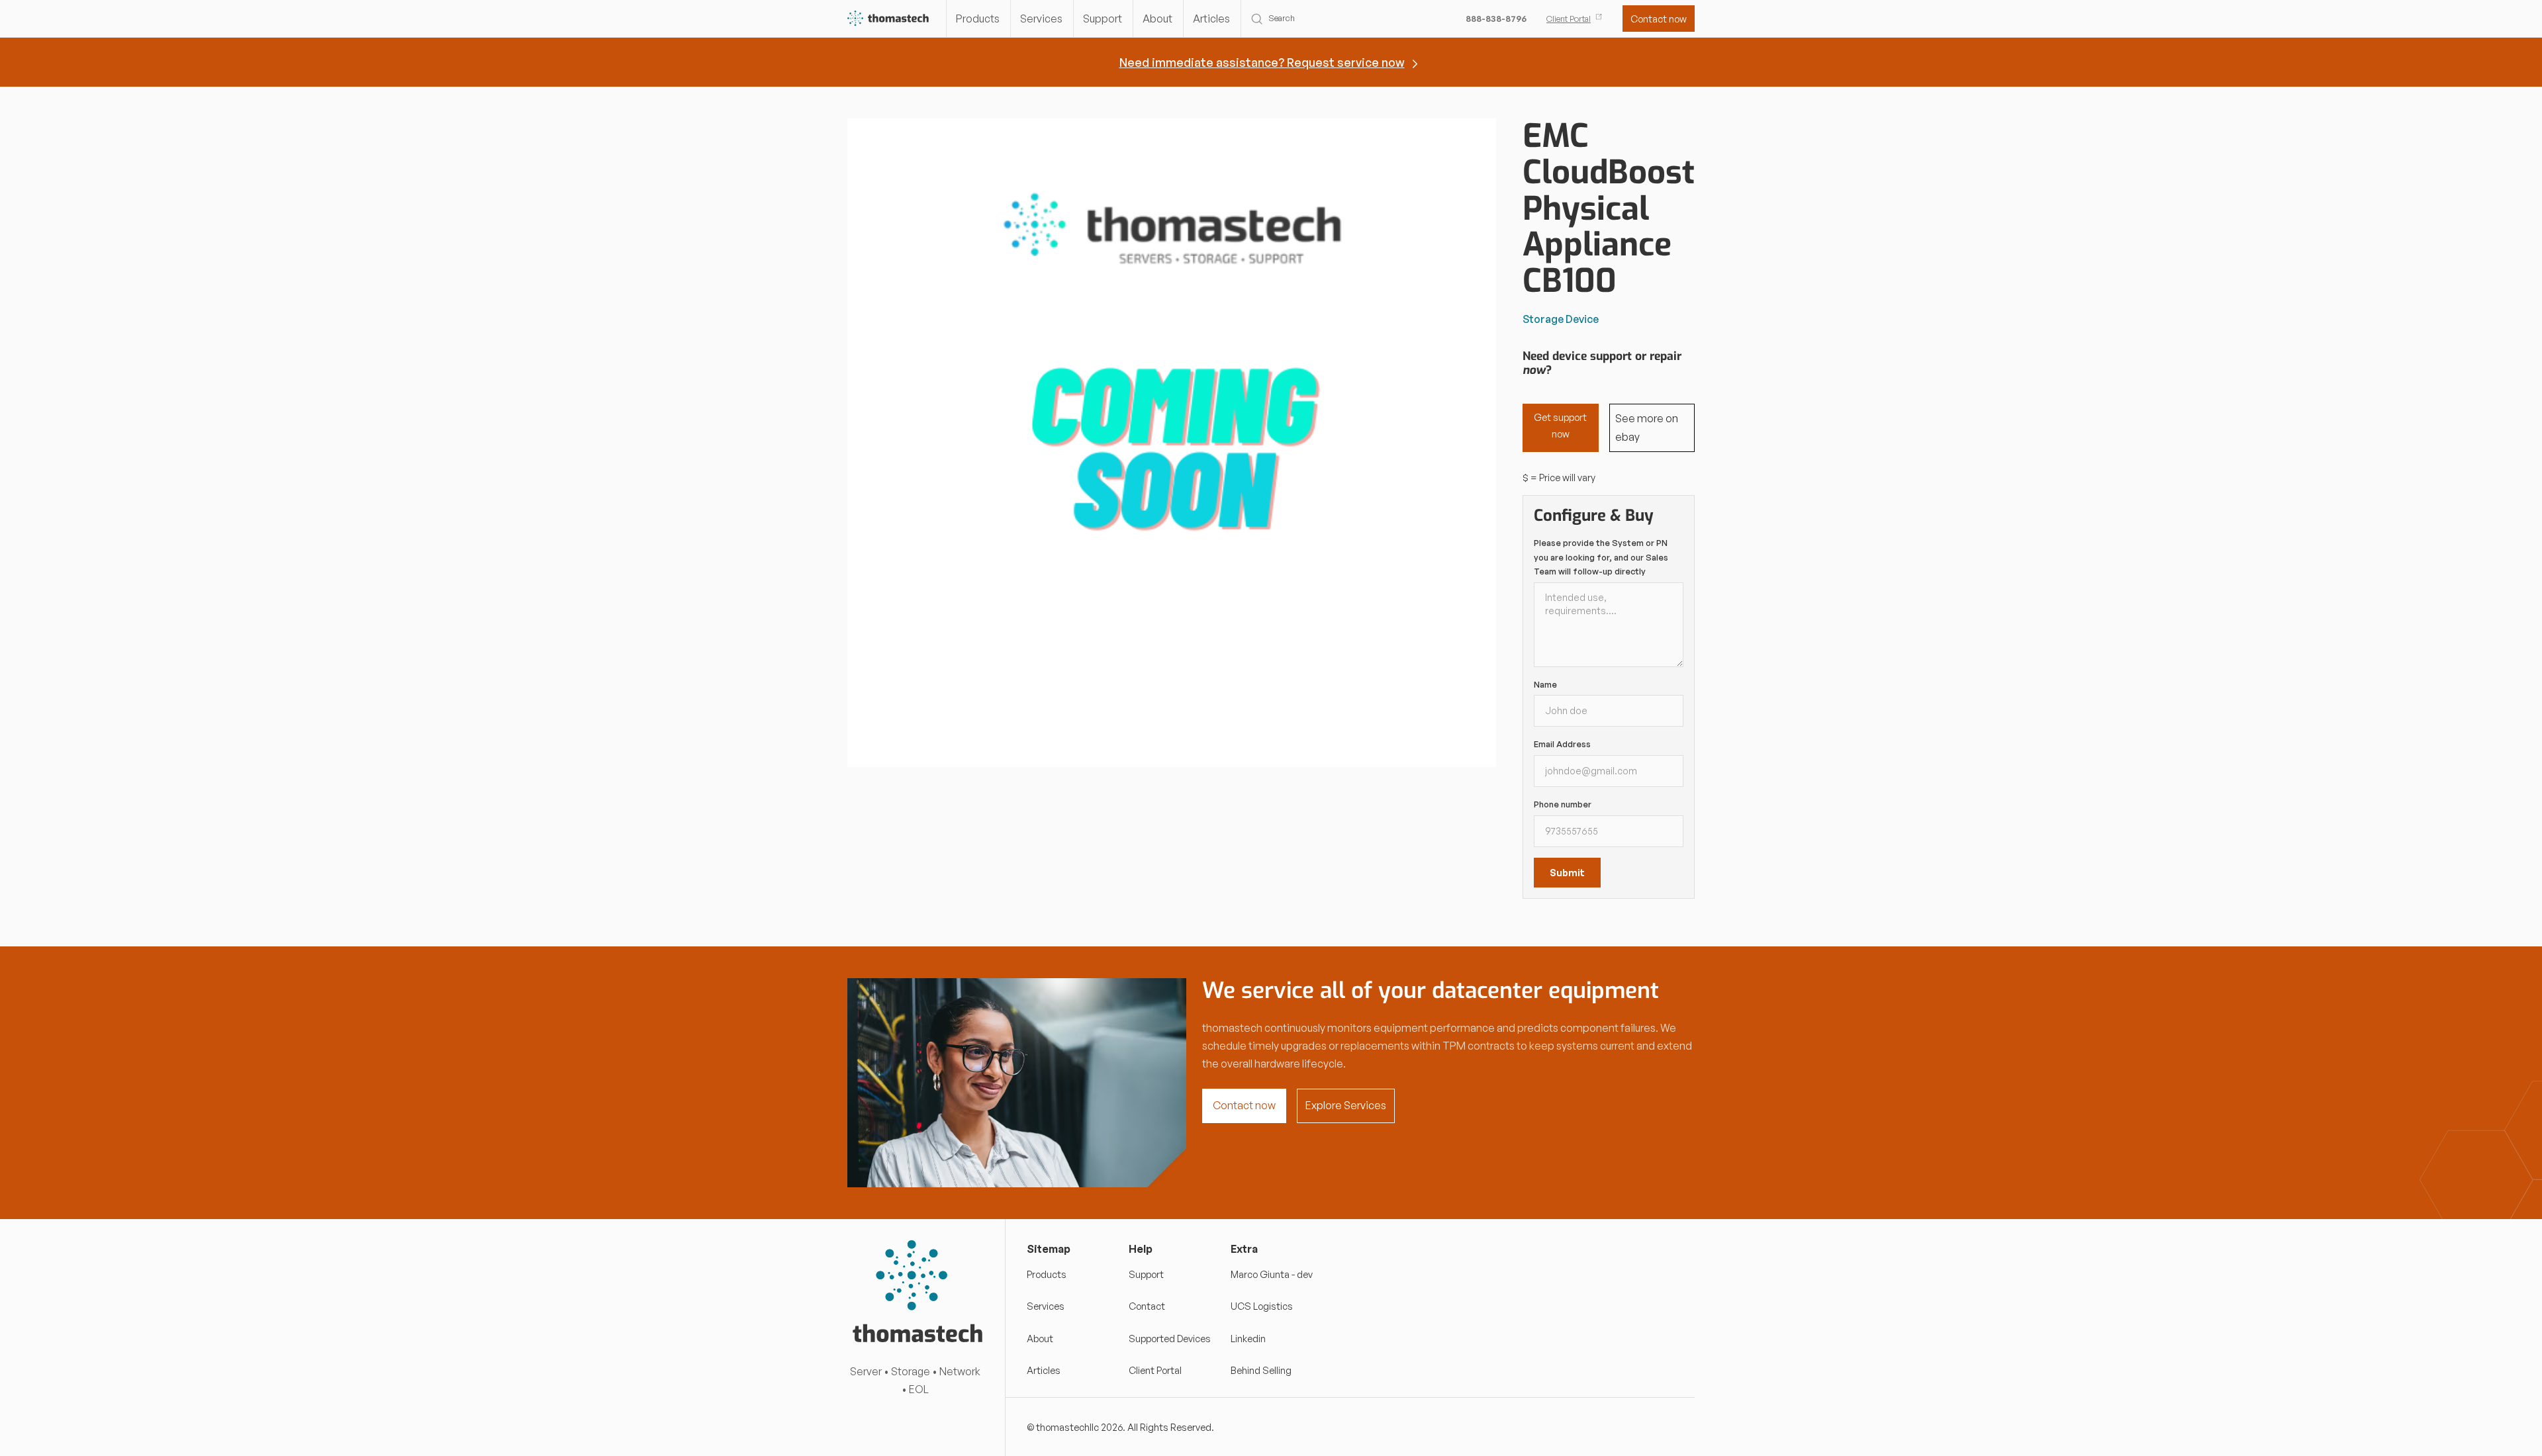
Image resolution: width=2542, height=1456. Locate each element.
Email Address (1562, 744)
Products (978, 19)
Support (1103, 19)
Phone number (1563, 804)
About (1157, 19)
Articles (1211, 19)
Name (1545, 684)
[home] (889, 19)
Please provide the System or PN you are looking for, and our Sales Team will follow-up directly (1601, 557)
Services (1041, 19)
